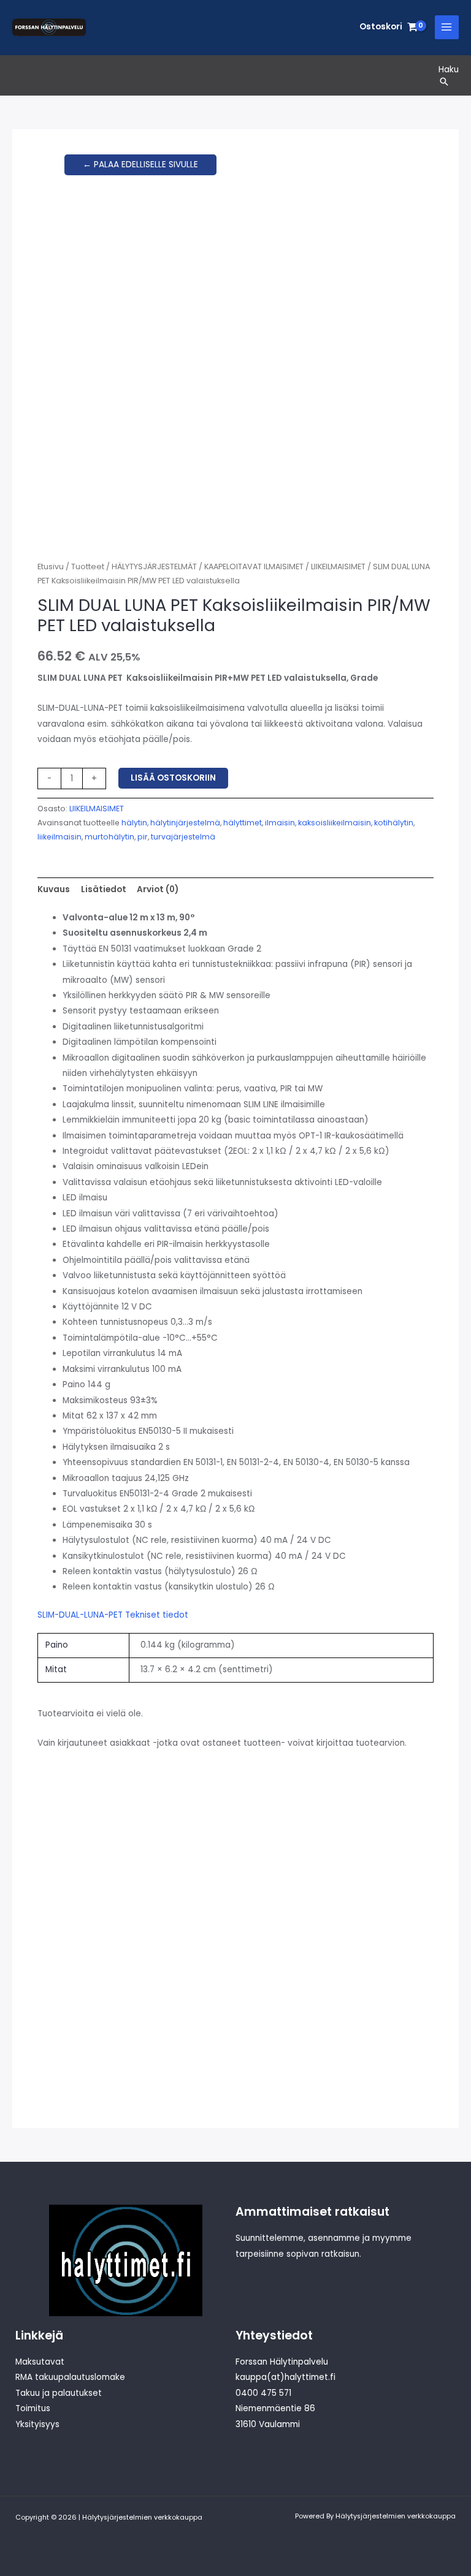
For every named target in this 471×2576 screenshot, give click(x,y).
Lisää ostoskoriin (173, 778)
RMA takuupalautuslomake (70, 2377)
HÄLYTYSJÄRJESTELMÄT (154, 566)
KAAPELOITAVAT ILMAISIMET (254, 566)
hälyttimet (243, 823)
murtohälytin (109, 837)
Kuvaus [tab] (54, 889)
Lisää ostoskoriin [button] (98, 2050)
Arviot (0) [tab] (158, 889)
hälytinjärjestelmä (185, 823)
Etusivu (51, 566)
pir (143, 837)
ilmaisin (280, 823)
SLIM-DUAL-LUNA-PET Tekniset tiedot (113, 1615)
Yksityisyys (37, 2424)
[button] (449, 81)
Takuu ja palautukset (59, 2393)
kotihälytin (394, 823)
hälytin (134, 823)
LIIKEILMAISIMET (338, 566)
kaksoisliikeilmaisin (335, 823)
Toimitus (33, 2408)
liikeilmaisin (59, 837)
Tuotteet (88, 566)
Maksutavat (40, 2362)
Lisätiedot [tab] (104, 889)
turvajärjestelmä (183, 837)
